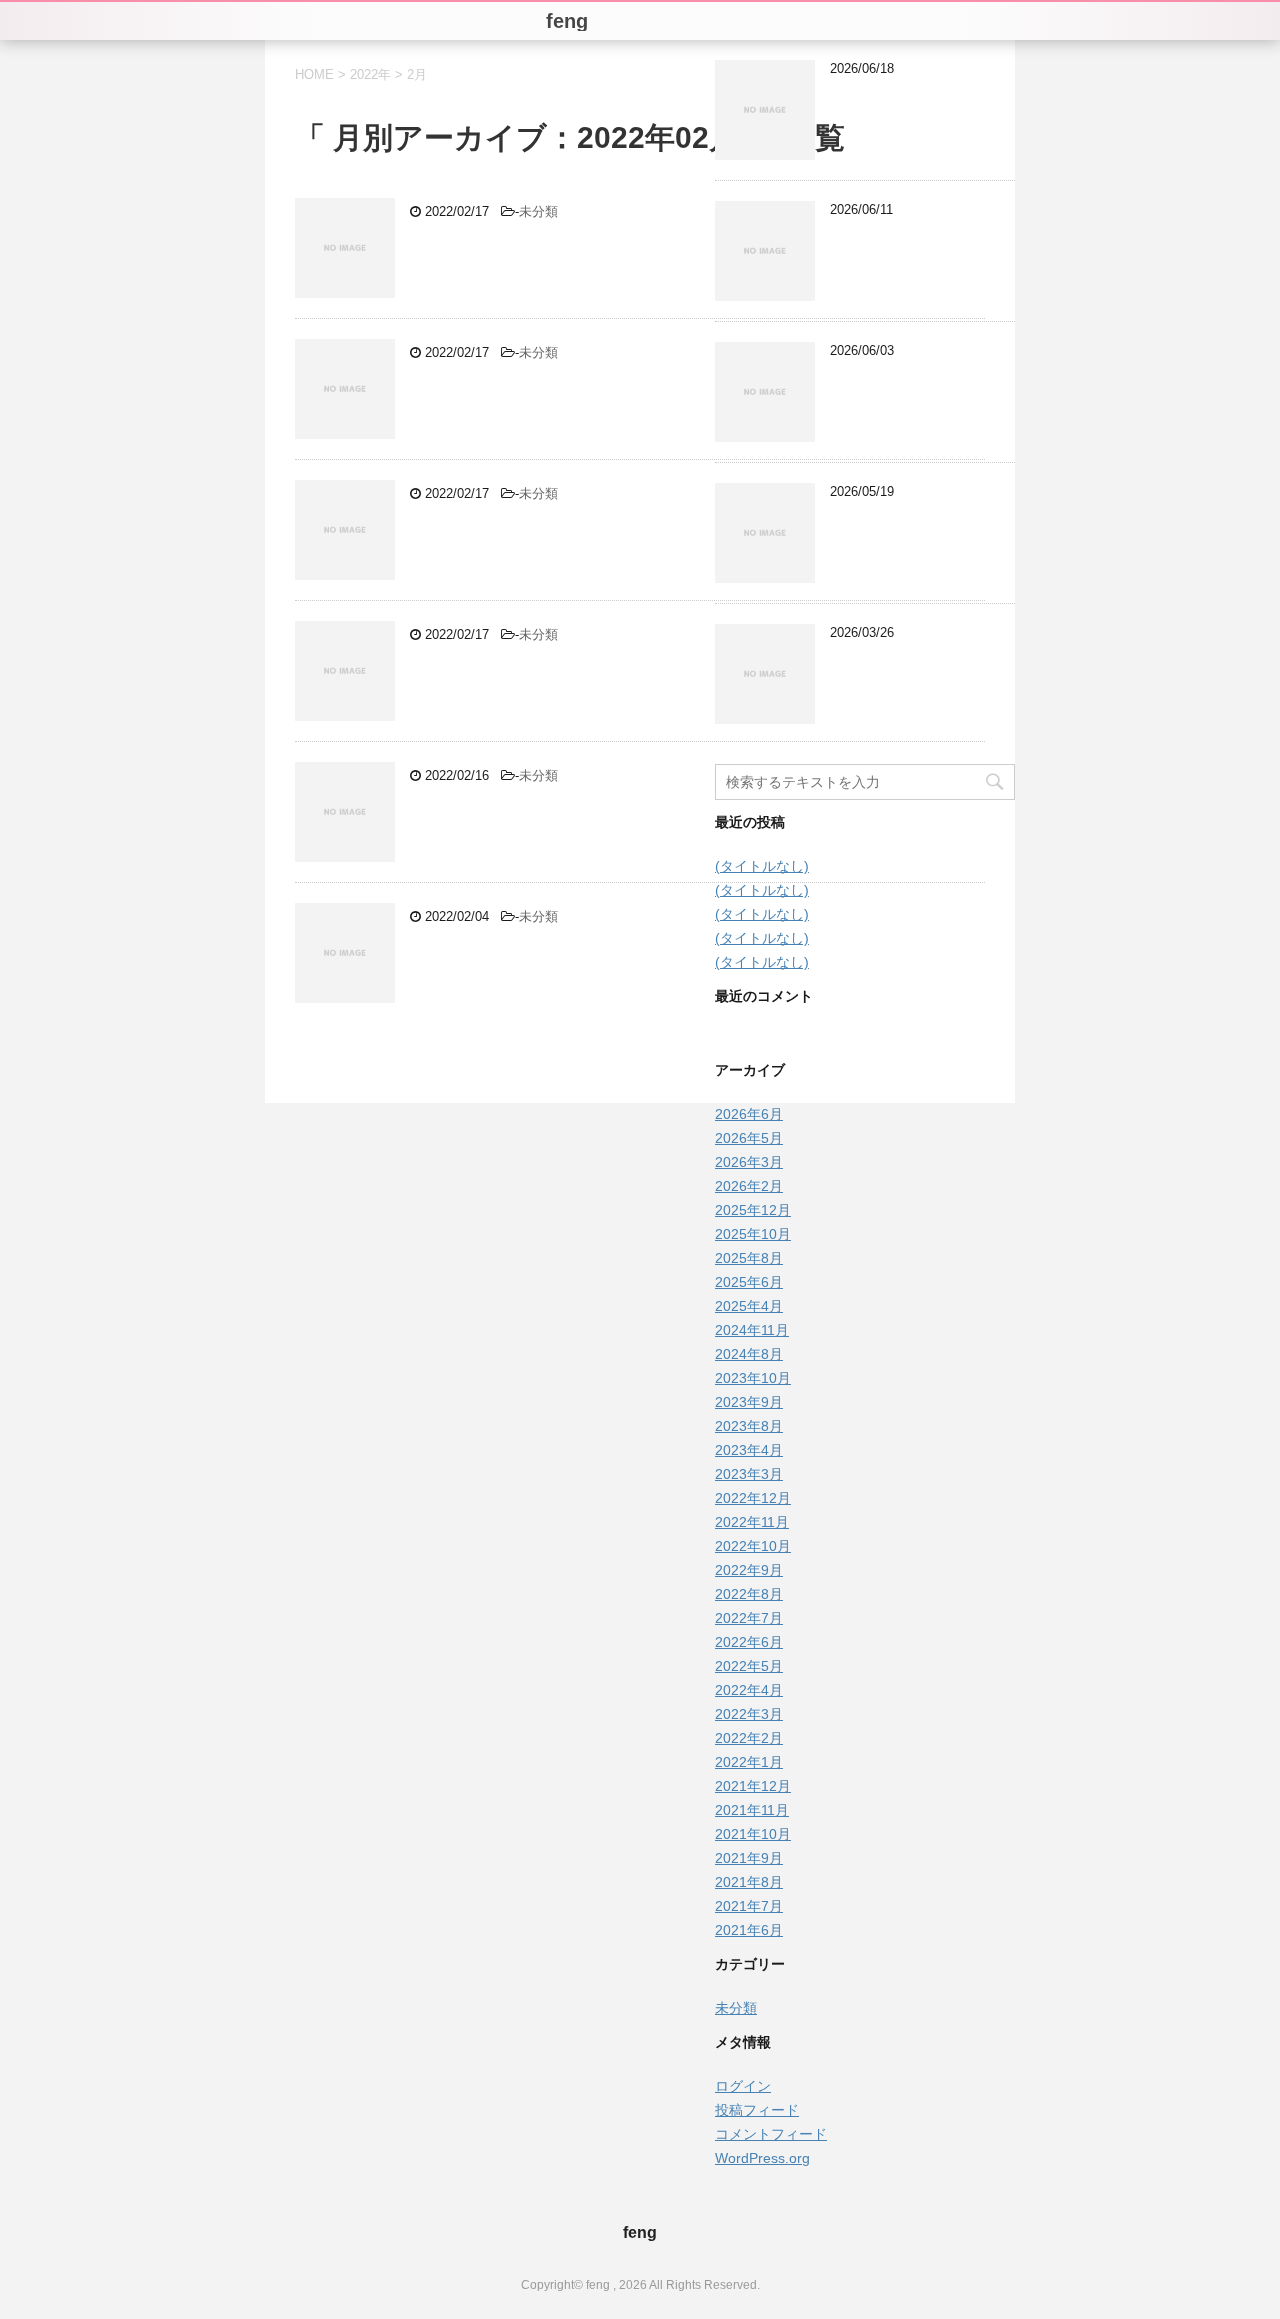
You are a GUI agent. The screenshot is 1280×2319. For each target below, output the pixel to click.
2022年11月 (752, 1522)
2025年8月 (749, 1258)
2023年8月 (749, 1426)
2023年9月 (749, 1402)
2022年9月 (749, 1570)
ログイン (743, 2086)
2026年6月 (749, 1114)
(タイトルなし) (762, 866)
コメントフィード (771, 2134)
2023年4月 (749, 1450)
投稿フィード (757, 2110)
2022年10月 (753, 1546)
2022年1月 (749, 1762)
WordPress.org (762, 2158)
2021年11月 (752, 1810)
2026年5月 (749, 1138)
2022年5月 (749, 1666)
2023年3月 (749, 1474)
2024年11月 (752, 1330)
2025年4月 (749, 1306)
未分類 (538, 211)
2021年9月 (749, 1858)
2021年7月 (749, 1906)
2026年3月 (749, 1162)
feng (640, 2232)
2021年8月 (749, 1882)
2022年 (370, 74)
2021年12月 (753, 1786)
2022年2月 (749, 1738)
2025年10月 (753, 1234)
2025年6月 (749, 1282)
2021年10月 (753, 1834)
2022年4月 (749, 1690)
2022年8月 (749, 1594)
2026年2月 (749, 1186)
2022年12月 (753, 1498)
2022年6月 (749, 1642)
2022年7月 (749, 1618)
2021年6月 (749, 1930)
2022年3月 (749, 1714)
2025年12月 (753, 1210)
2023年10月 (753, 1378)
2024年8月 (749, 1354)
